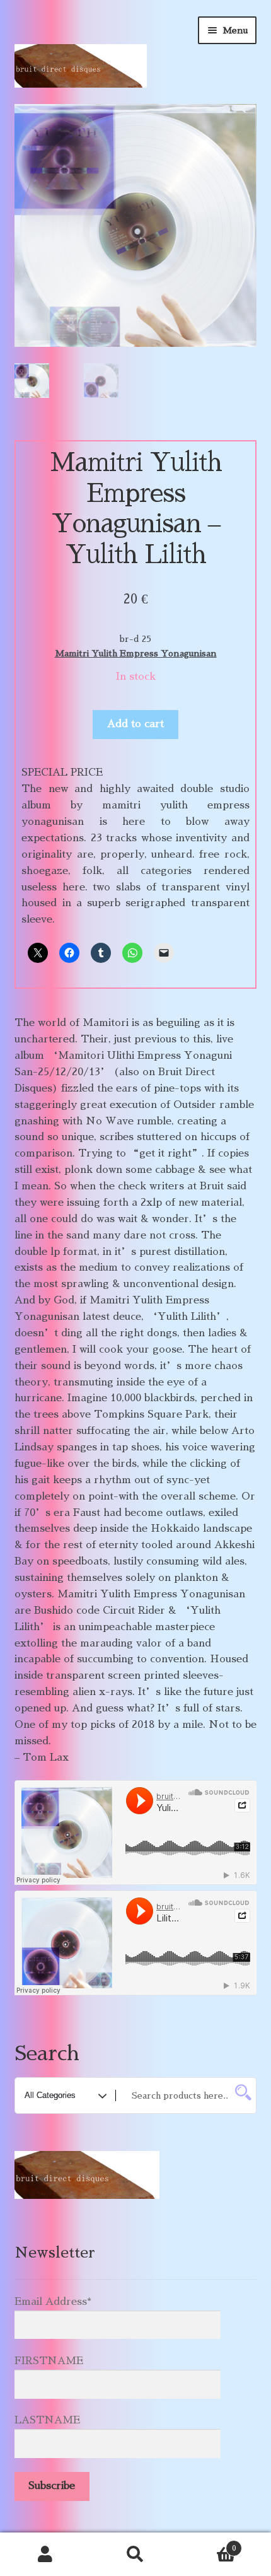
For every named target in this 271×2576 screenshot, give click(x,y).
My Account (45, 2555)
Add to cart (135, 724)
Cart (209, 2544)
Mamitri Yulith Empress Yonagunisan (136, 653)
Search (135, 2555)
